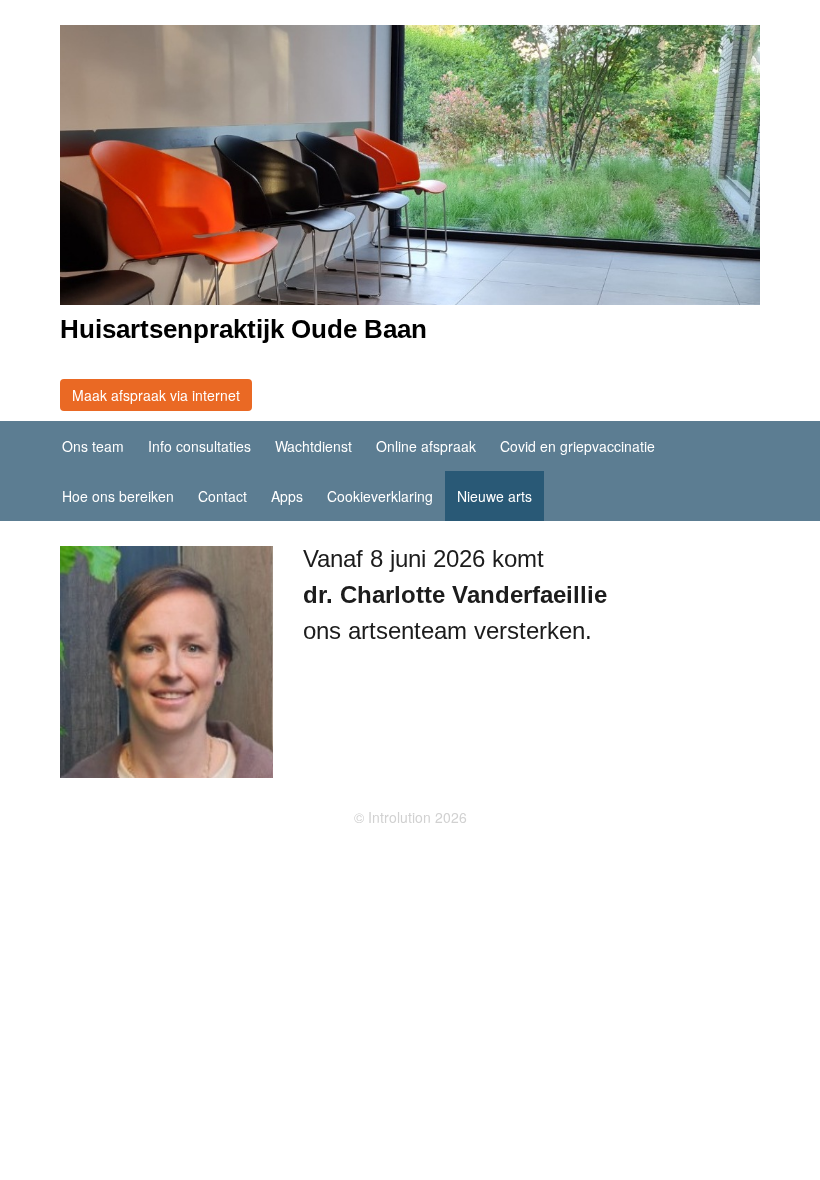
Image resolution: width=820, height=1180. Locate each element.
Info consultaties (199, 446)
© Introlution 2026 (410, 817)
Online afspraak (426, 446)
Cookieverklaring (380, 496)
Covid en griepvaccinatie (577, 446)
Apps (287, 496)
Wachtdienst (313, 446)
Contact (222, 496)
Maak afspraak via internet (156, 395)
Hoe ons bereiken (118, 496)
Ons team (93, 446)
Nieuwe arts (494, 496)
